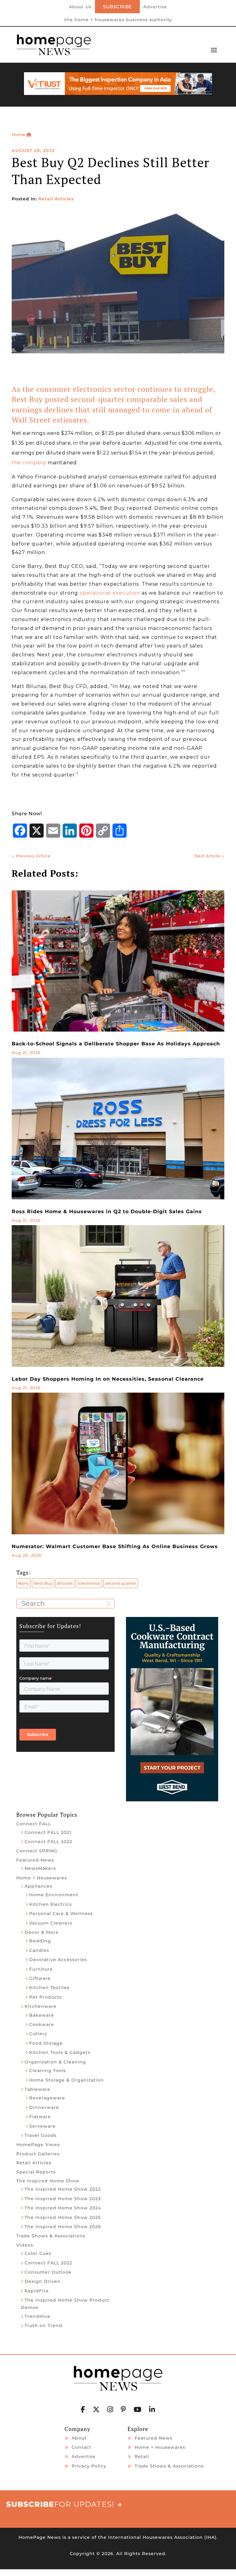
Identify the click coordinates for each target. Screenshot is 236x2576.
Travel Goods (41, 2135)
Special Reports (36, 2172)
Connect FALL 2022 (48, 1842)
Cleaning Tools (47, 2071)
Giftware (40, 1978)
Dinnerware (44, 2107)
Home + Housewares (42, 1878)
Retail (142, 2456)
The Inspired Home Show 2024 (63, 2208)
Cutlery (38, 2034)
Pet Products (45, 1997)
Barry (24, 1583)
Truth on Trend (43, 2326)
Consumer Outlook (48, 2272)
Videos (25, 2245)
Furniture (41, 1969)
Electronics (89, 1583)
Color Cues (38, 2253)
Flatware (40, 2117)
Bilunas (65, 1583)
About (79, 2438)
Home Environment (54, 1895)
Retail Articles (56, 199)
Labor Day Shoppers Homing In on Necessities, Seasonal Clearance (108, 1379)
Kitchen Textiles (49, 1988)
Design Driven (43, 2281)
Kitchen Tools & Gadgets (60, 2052)
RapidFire (37, 2291)
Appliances (38, 1886)
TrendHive (37, 2316)
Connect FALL (34, 1824)
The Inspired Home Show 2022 (63, 2189)
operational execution (110, 593)
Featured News (35, 1860)
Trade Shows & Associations (51, 2236)
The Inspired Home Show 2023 (63, 2199)
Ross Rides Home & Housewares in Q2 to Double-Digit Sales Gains (107, 1211)
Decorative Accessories (58, 1960)
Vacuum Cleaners (51, 1923)
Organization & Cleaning (55, 2062)
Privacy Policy (89, 2466)
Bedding (40, 1941)
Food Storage (46, 2043)
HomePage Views (38, 2145)
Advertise (155, 7)
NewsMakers (40, 1868)
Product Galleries (38, 2154)
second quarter (121, 1583)
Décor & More (42, 1932)
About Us (80, 7)
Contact (81, 2447)
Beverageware (47, 2098)
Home (19, 135)
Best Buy (43, 1583)
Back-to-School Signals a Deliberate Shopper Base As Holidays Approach (116, 1044)
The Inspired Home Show (48, 2181)
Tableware (37, 2089)
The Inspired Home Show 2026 (63, 2227)
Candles (39, 1950)
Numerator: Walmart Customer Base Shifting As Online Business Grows (115, 1546)
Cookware (42, 2024)
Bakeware (42, 2015)
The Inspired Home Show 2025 (63, 2217)
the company (29, 463)
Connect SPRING (37, 1851)
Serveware (42, 2126)
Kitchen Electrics (51, 1904)
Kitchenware (41, 2006)
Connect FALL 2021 (48, 1832)
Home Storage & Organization (67, 2080)
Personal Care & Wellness (61, 1913)
